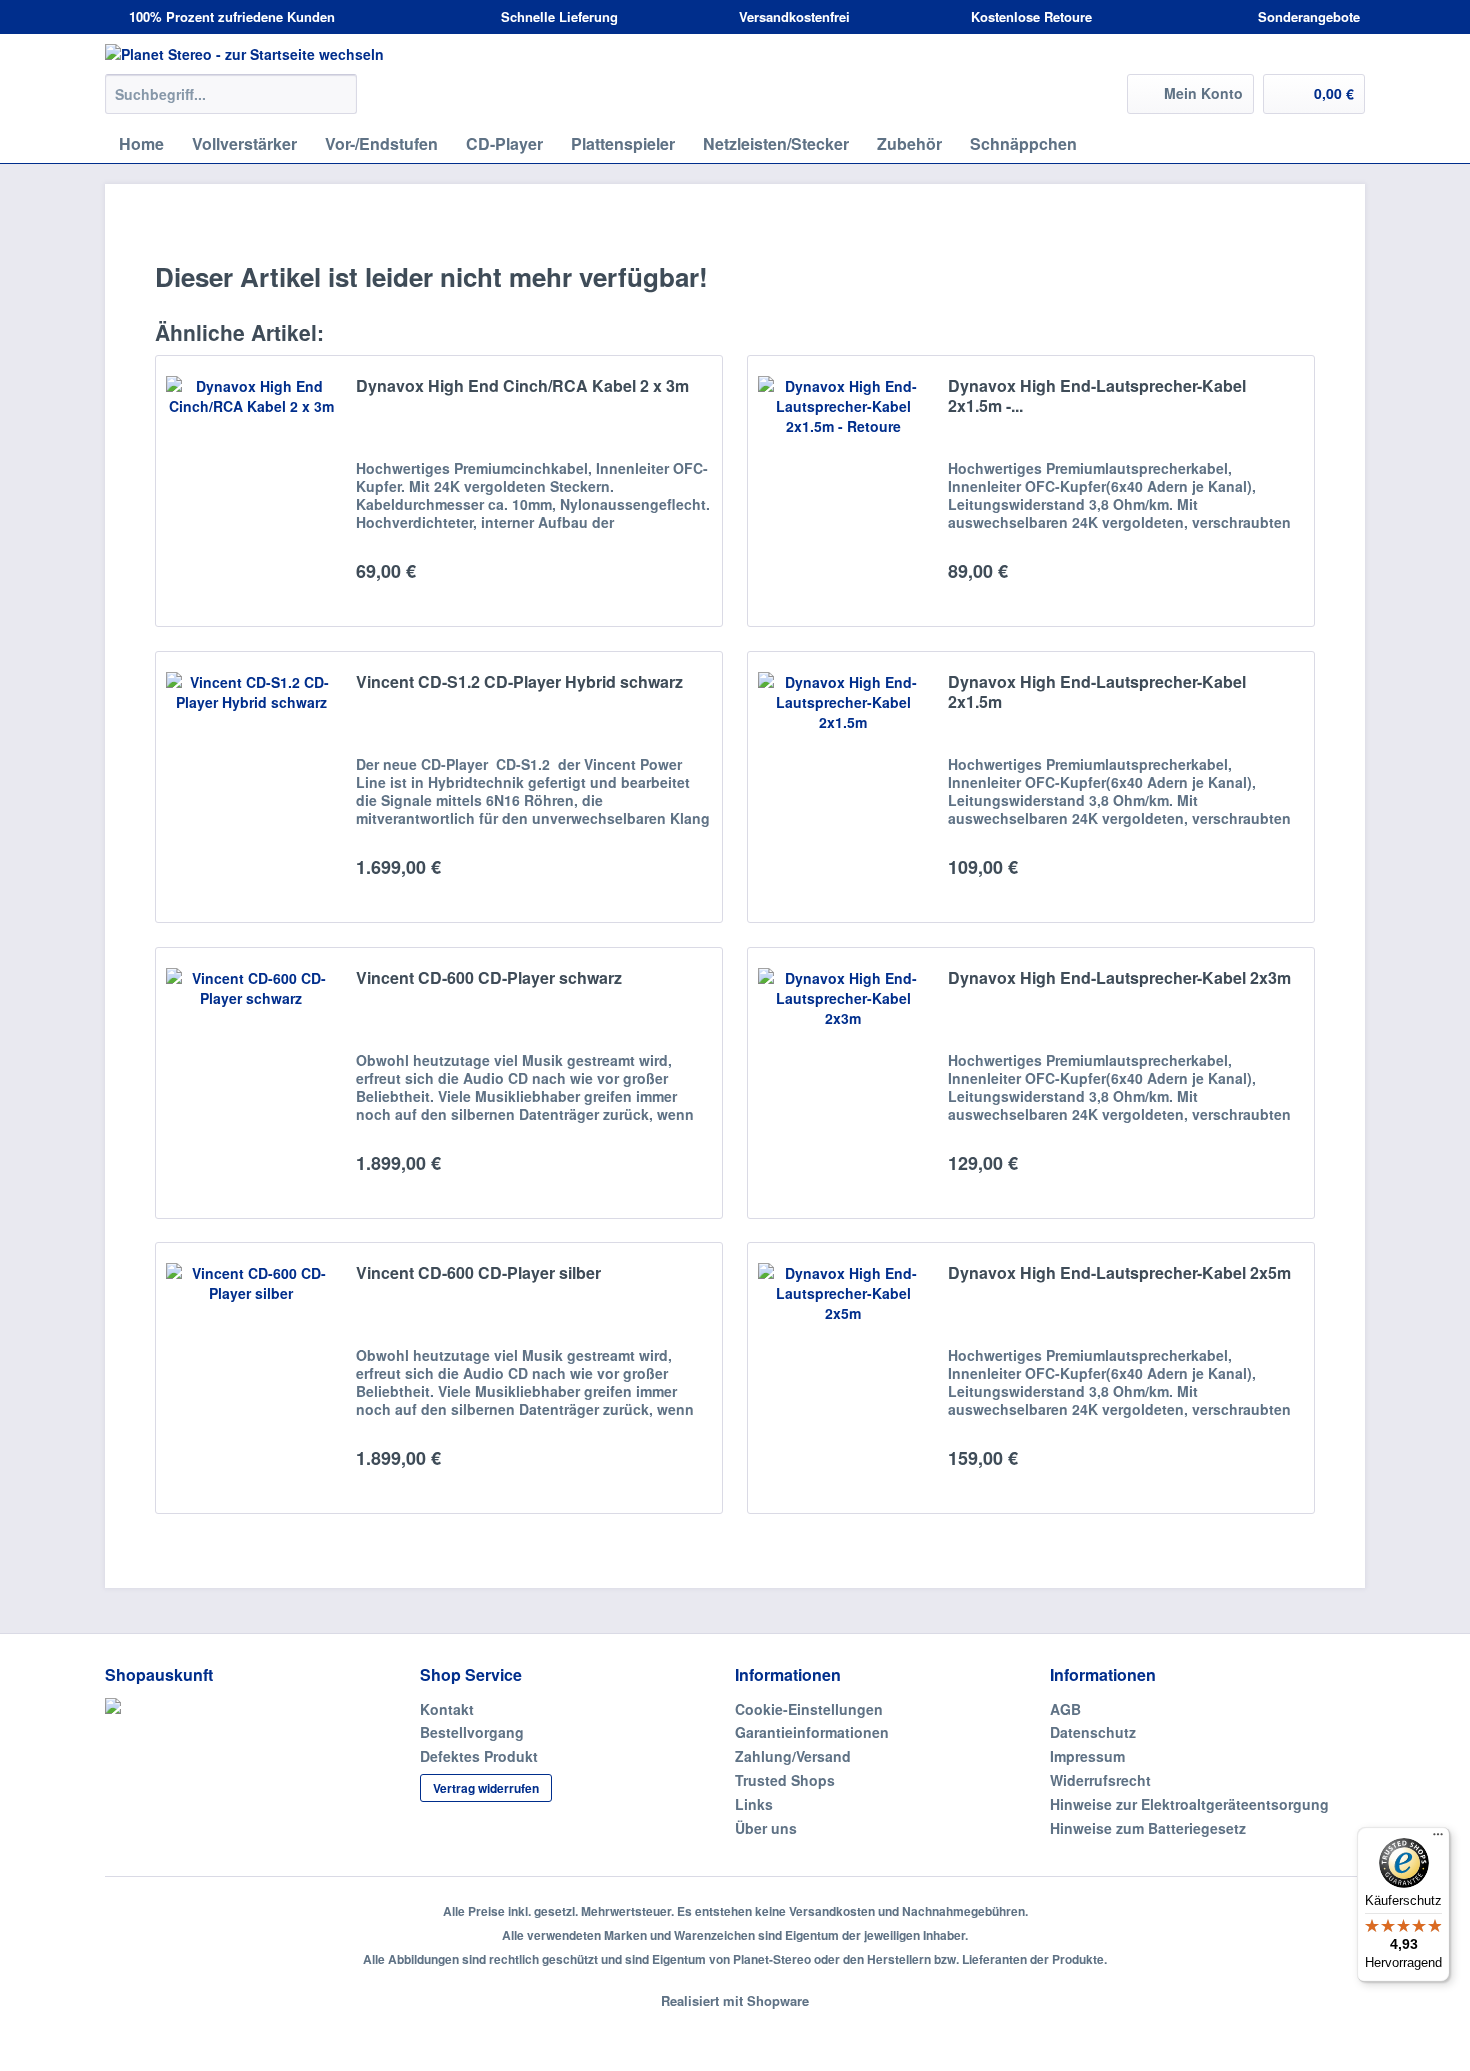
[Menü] (1438, 1839)
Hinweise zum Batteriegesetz (1148, 1828)
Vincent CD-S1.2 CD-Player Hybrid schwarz (519, 682)
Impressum (1087, 1756)
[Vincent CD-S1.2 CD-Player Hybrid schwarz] (251, 787)
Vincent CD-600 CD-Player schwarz (489, 978)
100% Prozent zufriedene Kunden (230, 16)
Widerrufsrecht (1100, 1780)
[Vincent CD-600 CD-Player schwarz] (251, 1083)
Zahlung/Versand (793, 1756)
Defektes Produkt (479, 1756)
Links (754, 1804)
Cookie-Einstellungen (809, 1709)
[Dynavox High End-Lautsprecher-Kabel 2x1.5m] (843, 787)
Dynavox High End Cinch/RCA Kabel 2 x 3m (522, 386)
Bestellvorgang (472, 1732)
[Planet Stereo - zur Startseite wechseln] (735, 54)
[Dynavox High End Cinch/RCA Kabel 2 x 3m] (251, 491)
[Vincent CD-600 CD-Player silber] (251, 1378)
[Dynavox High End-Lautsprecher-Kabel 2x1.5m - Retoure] (843, 491)
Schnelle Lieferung (557, 16)
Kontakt (447, 1709)
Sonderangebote (1307, 16)
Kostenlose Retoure (1029, 16)
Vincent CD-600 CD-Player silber (478, 1273)
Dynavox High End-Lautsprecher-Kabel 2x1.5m (1097, 692)
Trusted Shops (785, 1780)
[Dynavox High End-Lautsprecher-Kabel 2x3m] (843, 1083)
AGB (1065, 1709)
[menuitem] (231, 104)
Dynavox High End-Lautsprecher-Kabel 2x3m (1119, 978)
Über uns (766, 1828)
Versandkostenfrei (792, 16)
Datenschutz (1093, 1732)
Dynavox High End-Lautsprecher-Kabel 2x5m (1119, 1273)
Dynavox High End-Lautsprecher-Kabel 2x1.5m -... (1097, 396)
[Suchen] (338, 94)
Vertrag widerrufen (486, 1788)
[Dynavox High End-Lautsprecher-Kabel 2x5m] (843, 1378)
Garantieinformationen (812, 1732)
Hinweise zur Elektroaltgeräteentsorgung (1189, 1804)
